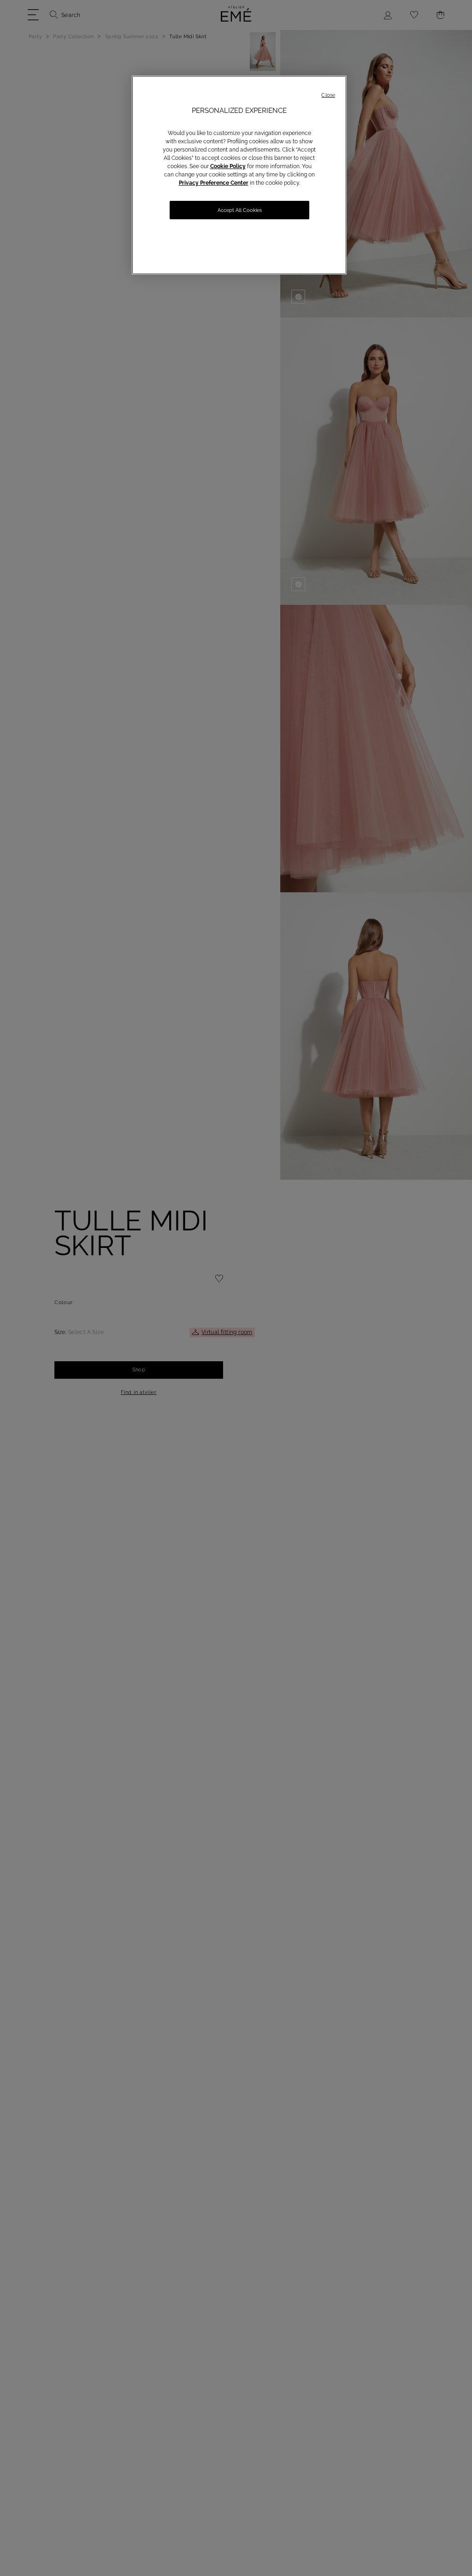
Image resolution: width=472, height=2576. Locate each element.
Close (328, 95)
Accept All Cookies (240, 210)
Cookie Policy (228, 166)
